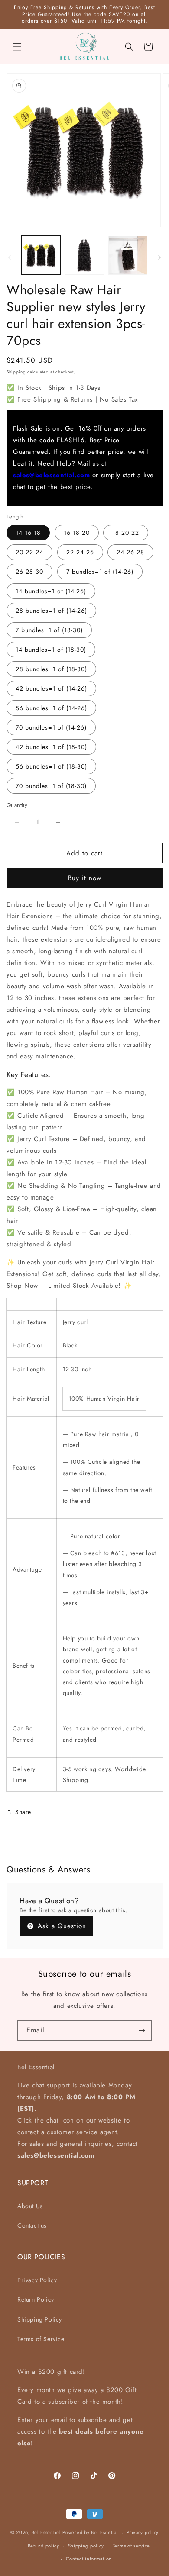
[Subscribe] (142, 2031)
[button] (17, 47)
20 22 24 (29, 552)
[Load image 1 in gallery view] (41, 255)
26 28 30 (29, 572)
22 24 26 (80, 552)
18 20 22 (126, 533)
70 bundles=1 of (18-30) (51, 786)
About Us (30, 2206)
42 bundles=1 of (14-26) (51, 688)
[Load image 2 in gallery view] (84, 255)
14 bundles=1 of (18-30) (51, 650)
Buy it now (85, 878)
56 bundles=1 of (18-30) (51, 766)
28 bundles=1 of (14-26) (51, 611)
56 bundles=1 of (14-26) (51, 708)
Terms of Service (41, 2339)
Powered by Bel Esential (90, 2532)
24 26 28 (130, 552)
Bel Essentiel (46, 2532)
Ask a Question (61, 1926)
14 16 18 (28, 533)
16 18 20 (77, 533)
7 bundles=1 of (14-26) (100, 572)
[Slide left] (10, 257)
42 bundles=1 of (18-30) (51, 747)
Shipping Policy (40, 2319)
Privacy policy (143, 2532)
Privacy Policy (37, 2280)
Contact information (89, 2559)
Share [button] (23, 1812)
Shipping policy (86, 2546)
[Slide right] (159, 257)
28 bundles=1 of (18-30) (51, 669)
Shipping (16, 372)
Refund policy (44, 2546)
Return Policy (36, 2299)
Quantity (17, 805)
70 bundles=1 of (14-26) (51, 727)
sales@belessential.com (51, 475)
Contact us (32, 2225)
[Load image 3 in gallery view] (128, 255)
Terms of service (131, 2546)
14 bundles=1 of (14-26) (51, 591)
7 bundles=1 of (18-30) (49, 630)
